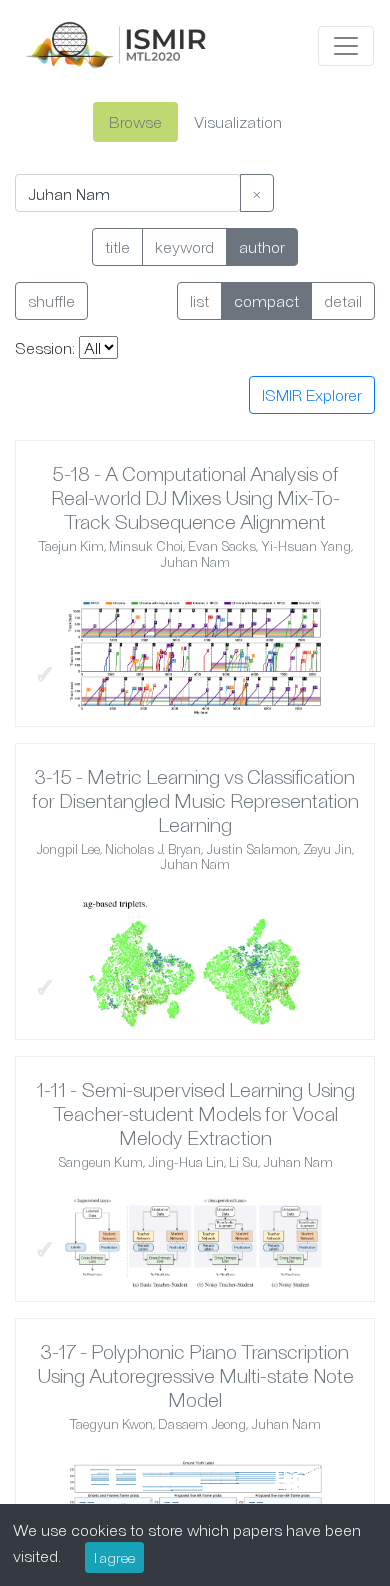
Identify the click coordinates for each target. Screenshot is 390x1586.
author (262, 246)
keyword (184, 246)
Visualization (238, 121)
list (199, 300)
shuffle (51, 300)
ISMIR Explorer (312, 394)
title (117, 246)
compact (266, 300)
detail (343, 300)
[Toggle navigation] (346, 46)
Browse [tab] (135, 121)
